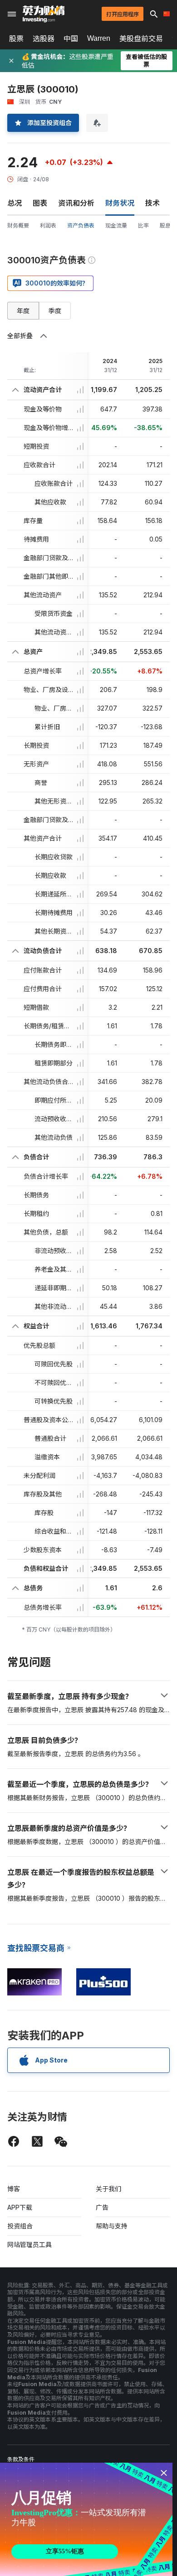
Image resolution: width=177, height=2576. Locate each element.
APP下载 (20, 2207)
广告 (102, 2207)
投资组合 (20, 2226)
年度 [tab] (23, 311)
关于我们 (108, 2189)
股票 (16, 39)
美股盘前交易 (141, 39)
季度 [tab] (55, 311)
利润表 (48, 225)
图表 (40, 203)
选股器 (44, 39)
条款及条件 (21, 2459)
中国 (71, 39)
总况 (15, 203)
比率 (143, 225)
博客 (14, 2189)
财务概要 (18, 225)
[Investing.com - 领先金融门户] (44, 14)
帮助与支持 (112, 2226)
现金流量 (116, 225)
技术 (152, 203)
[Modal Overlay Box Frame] (86, 2519)
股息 (165, 225)
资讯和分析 (76, 203)
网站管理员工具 (29, 2244)
